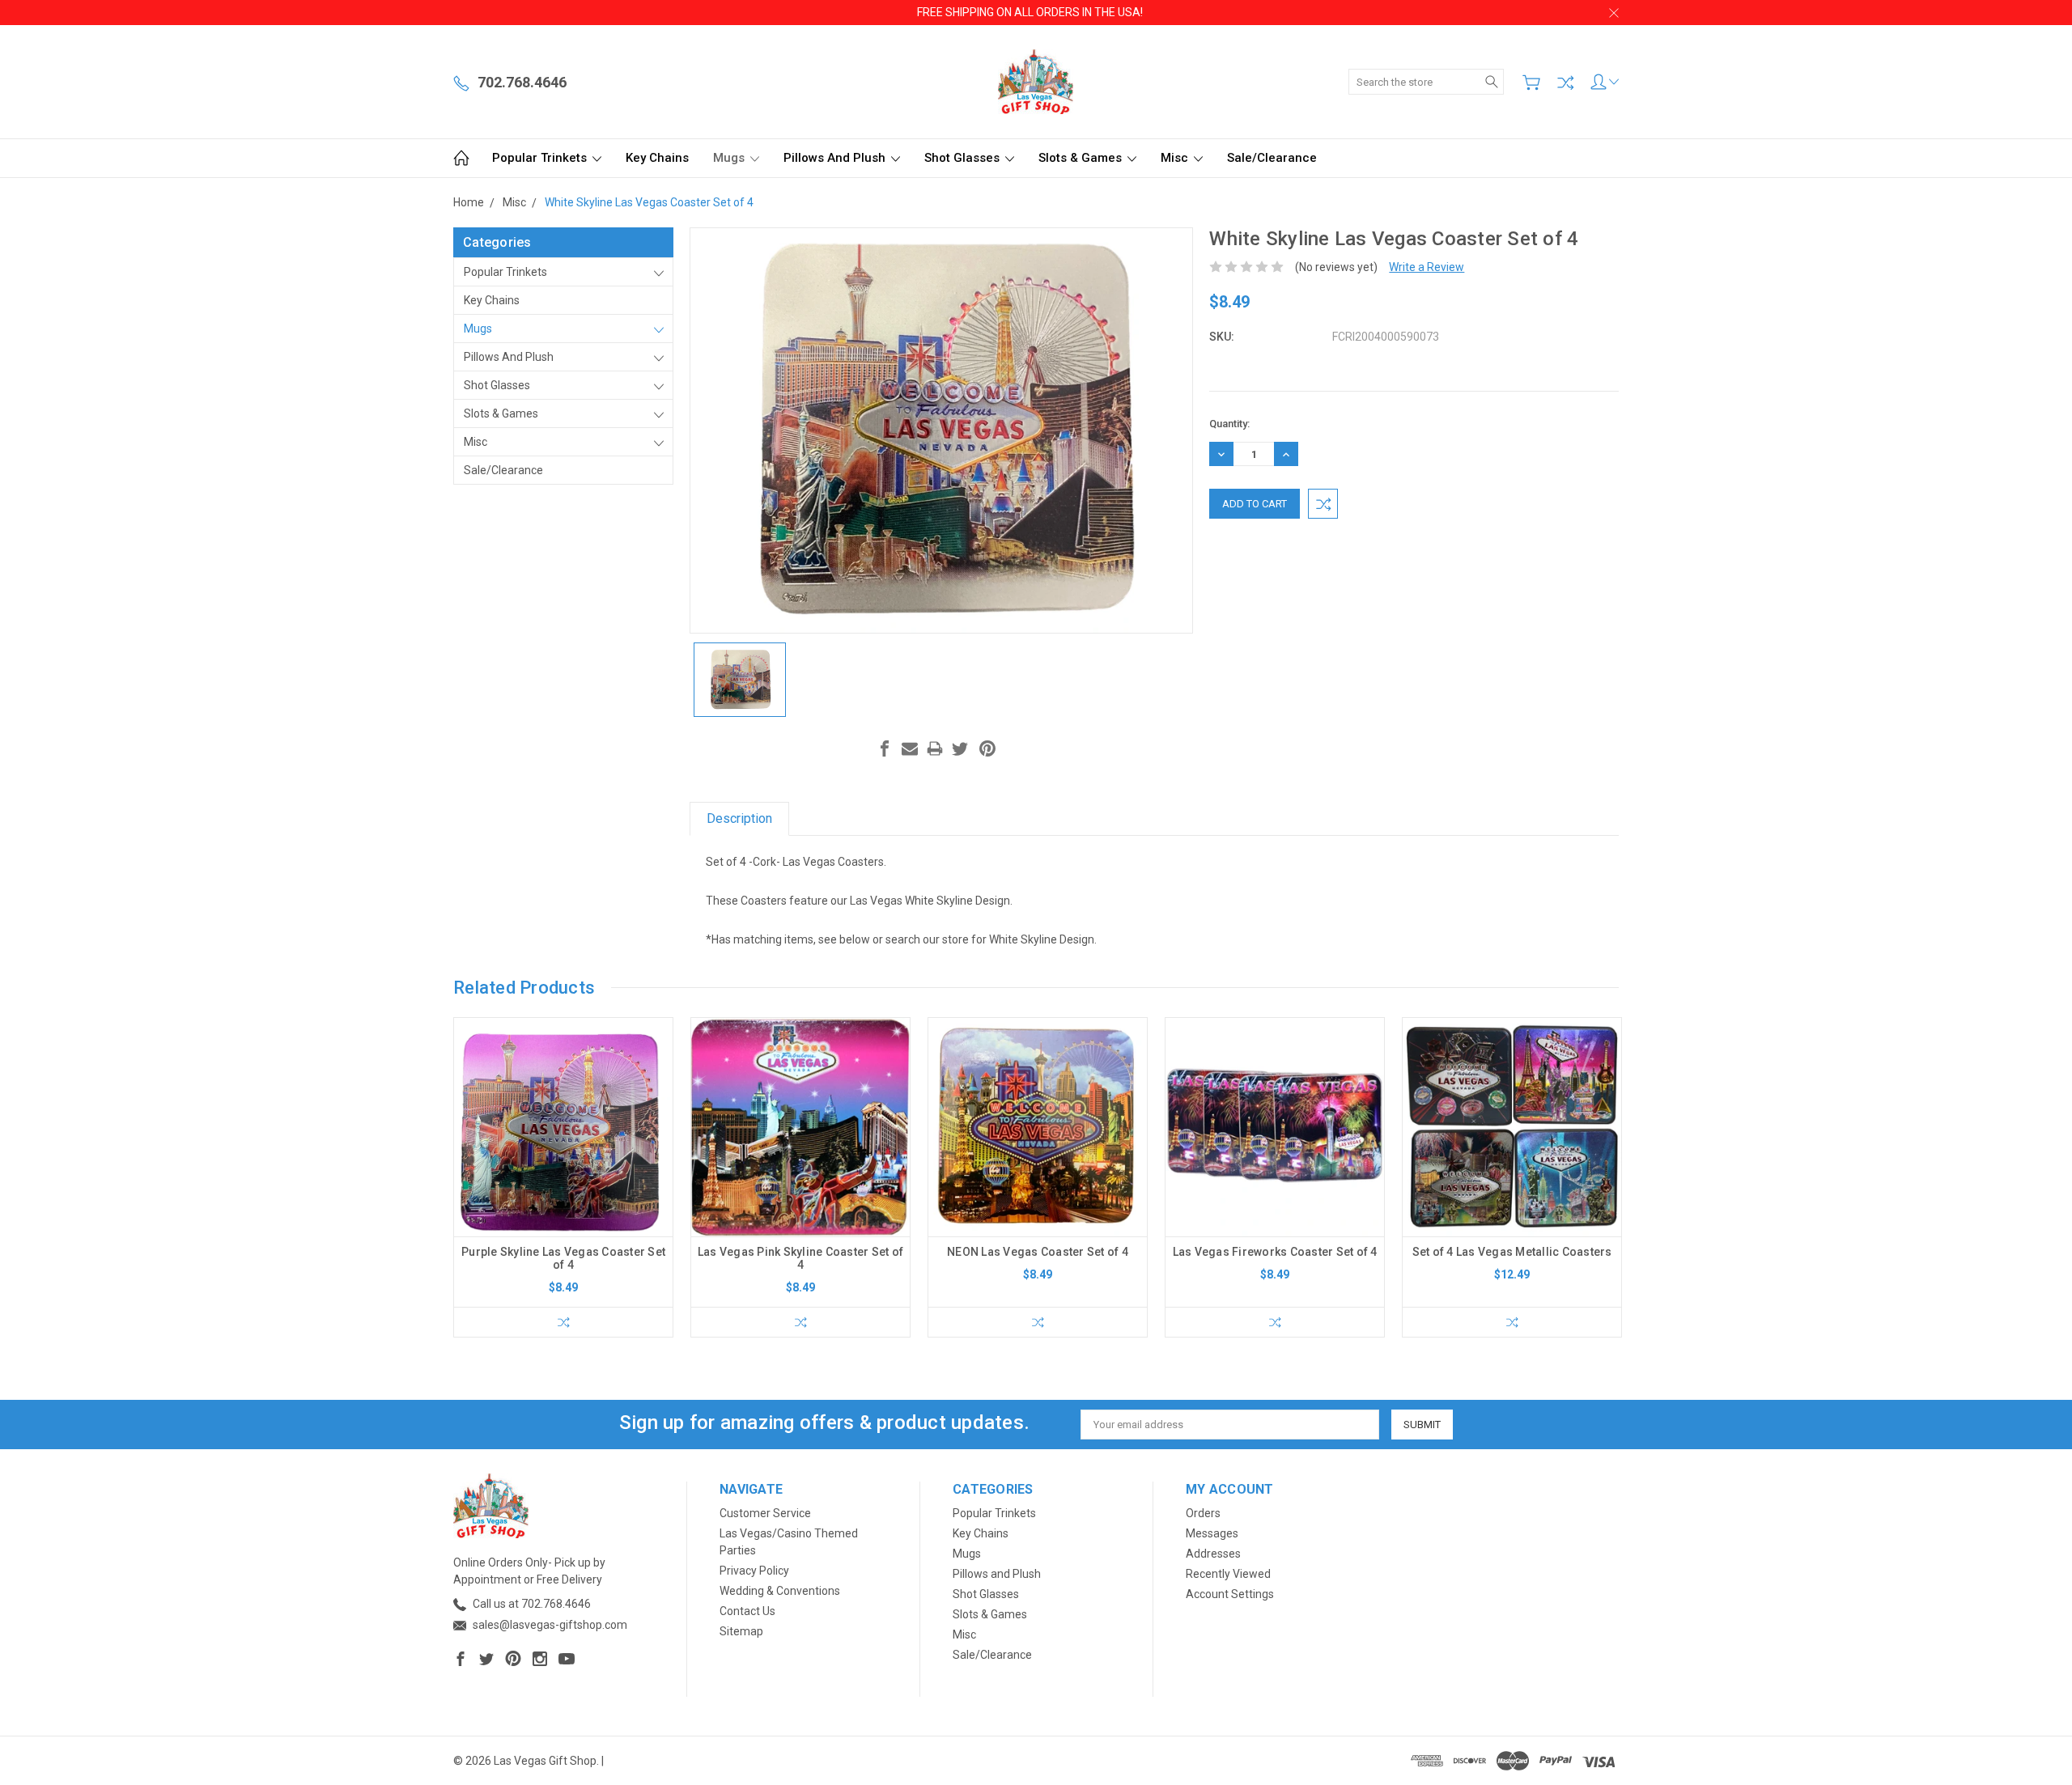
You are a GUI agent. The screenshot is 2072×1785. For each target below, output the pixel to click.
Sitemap (741, 1631)
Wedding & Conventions (780, 1591)
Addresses (1213, 1554)
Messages (1212, 1533)
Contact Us (747, 1611)
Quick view (563, 1170)
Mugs (730, 158)
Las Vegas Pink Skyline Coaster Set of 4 (800, 1258)
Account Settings (1230, 1594)
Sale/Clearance (1272, 158)
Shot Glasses (964, 158)
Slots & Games (1082, 158)
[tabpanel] (564, 1177)
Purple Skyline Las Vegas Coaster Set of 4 (563, 1258)
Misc (1176, 158)
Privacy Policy (754, 1571)
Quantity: (1229, 424)
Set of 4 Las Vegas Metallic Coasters (1512, 1252)
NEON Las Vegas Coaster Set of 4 (1038, 1252)
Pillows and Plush (836, 158)
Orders (1203, 1513)
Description (739, 818)
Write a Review (1427, 267)
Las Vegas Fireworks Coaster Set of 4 (1275, 1252)
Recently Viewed (1228, 1574)
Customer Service (765, 1513)
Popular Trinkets (541, 158)
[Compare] (1565, 83)
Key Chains (657, 158)
